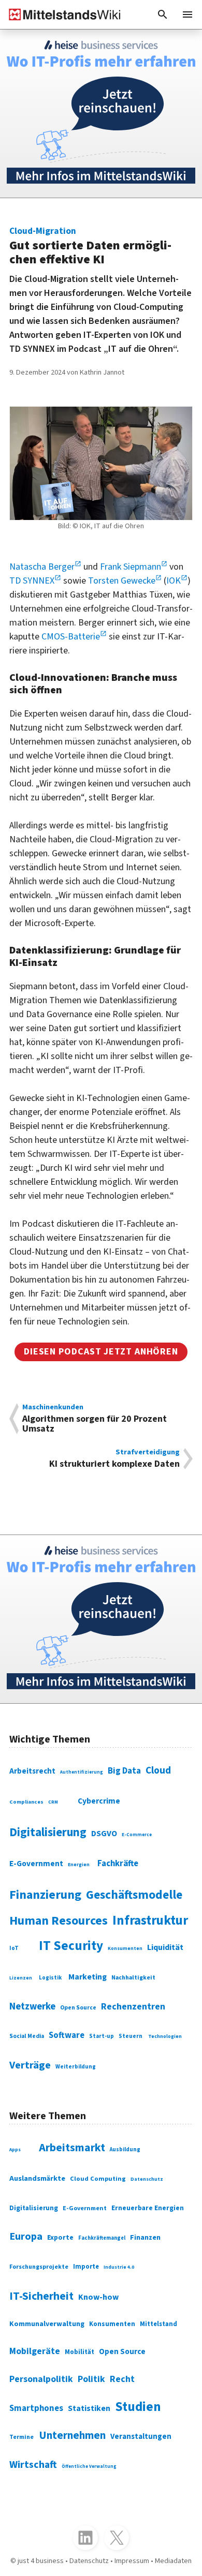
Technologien (165, 2036)
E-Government (36, 1864)
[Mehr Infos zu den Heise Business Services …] (101, 114)
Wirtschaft (33, 2465)
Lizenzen (21, 1978)
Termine (21, 2437)
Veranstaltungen (141, 2437)
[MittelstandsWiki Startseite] (61, 14)
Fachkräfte (118, 1864)
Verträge (30, 2065)
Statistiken (89, 2408)
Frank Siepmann (131, 567)
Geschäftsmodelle (134, 1895)
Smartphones (36, 2408)
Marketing (88, 1977)
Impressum (132, 2561)
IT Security (71, 1946)
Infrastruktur (150, 1920)
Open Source (78, 2008)
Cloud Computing (98, 2179)
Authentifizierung (82, 1772)
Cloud (158, 1770)
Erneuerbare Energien (148, 2208)
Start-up (102, 2036)
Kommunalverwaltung (47, 2324)
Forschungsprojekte (39, 2267)
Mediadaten (173, 2561)
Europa (26, 2236)
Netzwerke (32, 2006)
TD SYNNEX (32, 581)
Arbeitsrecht (32, 1771)
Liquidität (165, 1947)
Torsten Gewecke (122, 581)
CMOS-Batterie (71, 637)
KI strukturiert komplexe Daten (114, 1459)
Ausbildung (125, 2149)
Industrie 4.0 (119, 2267)
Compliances (26, 1802)
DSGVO (104, 1834)
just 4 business (41, 2561)
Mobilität (80, 2352)
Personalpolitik (41, 2379)
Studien (138, 2407)
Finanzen (145, 2237)
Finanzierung (45, 1895)
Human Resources (59, 1921)
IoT (14, 1948)
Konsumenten (125, 1948)
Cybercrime (99, 1801)
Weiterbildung (76, 2067)
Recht (122, 2379)
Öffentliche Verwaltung (89, 2467)
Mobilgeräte (35, 2351)
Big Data (124, 1771)
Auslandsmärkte (37, 2178)
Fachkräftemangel (102, 2238)
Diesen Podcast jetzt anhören (101, 1352)
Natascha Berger (42, 567)
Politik (91, 2379)
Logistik (50, 1978)
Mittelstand (158, 2324)
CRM (53, 1802)
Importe (86, 2267)
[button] (163, 14)
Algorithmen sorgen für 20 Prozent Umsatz (95, 1419)
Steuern (131, 2036)
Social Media (27, 2036)
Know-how (98, 2297)
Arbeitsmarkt (72, 2148)
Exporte (60, 2238)
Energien (79, 1865)
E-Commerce (137, 1835)
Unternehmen (72, 2435)
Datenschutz (147, 2179)
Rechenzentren (133, 2007)
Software (67, 2035)
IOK (174, 581)
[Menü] (187, 14)
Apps (15, 2150)
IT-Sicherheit (41, 2296)
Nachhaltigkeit (133, 1978)
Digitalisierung (48, 1832)
